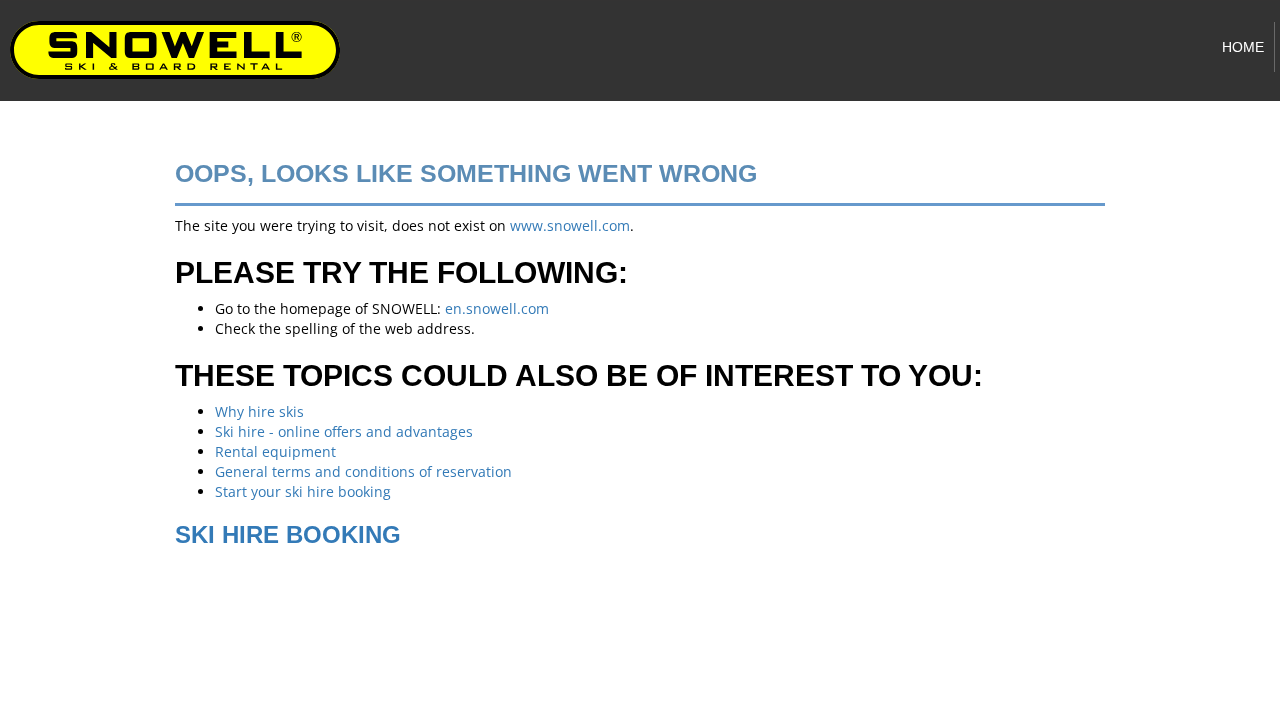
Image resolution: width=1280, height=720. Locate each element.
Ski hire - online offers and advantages (344, 431)
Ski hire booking (288, 534)
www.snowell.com (570, 225)
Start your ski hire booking (303, 491)
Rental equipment (275, 451)
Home (1243, 47)
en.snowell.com (497, 308)
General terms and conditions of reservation (363, 471)
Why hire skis (259, 411)
